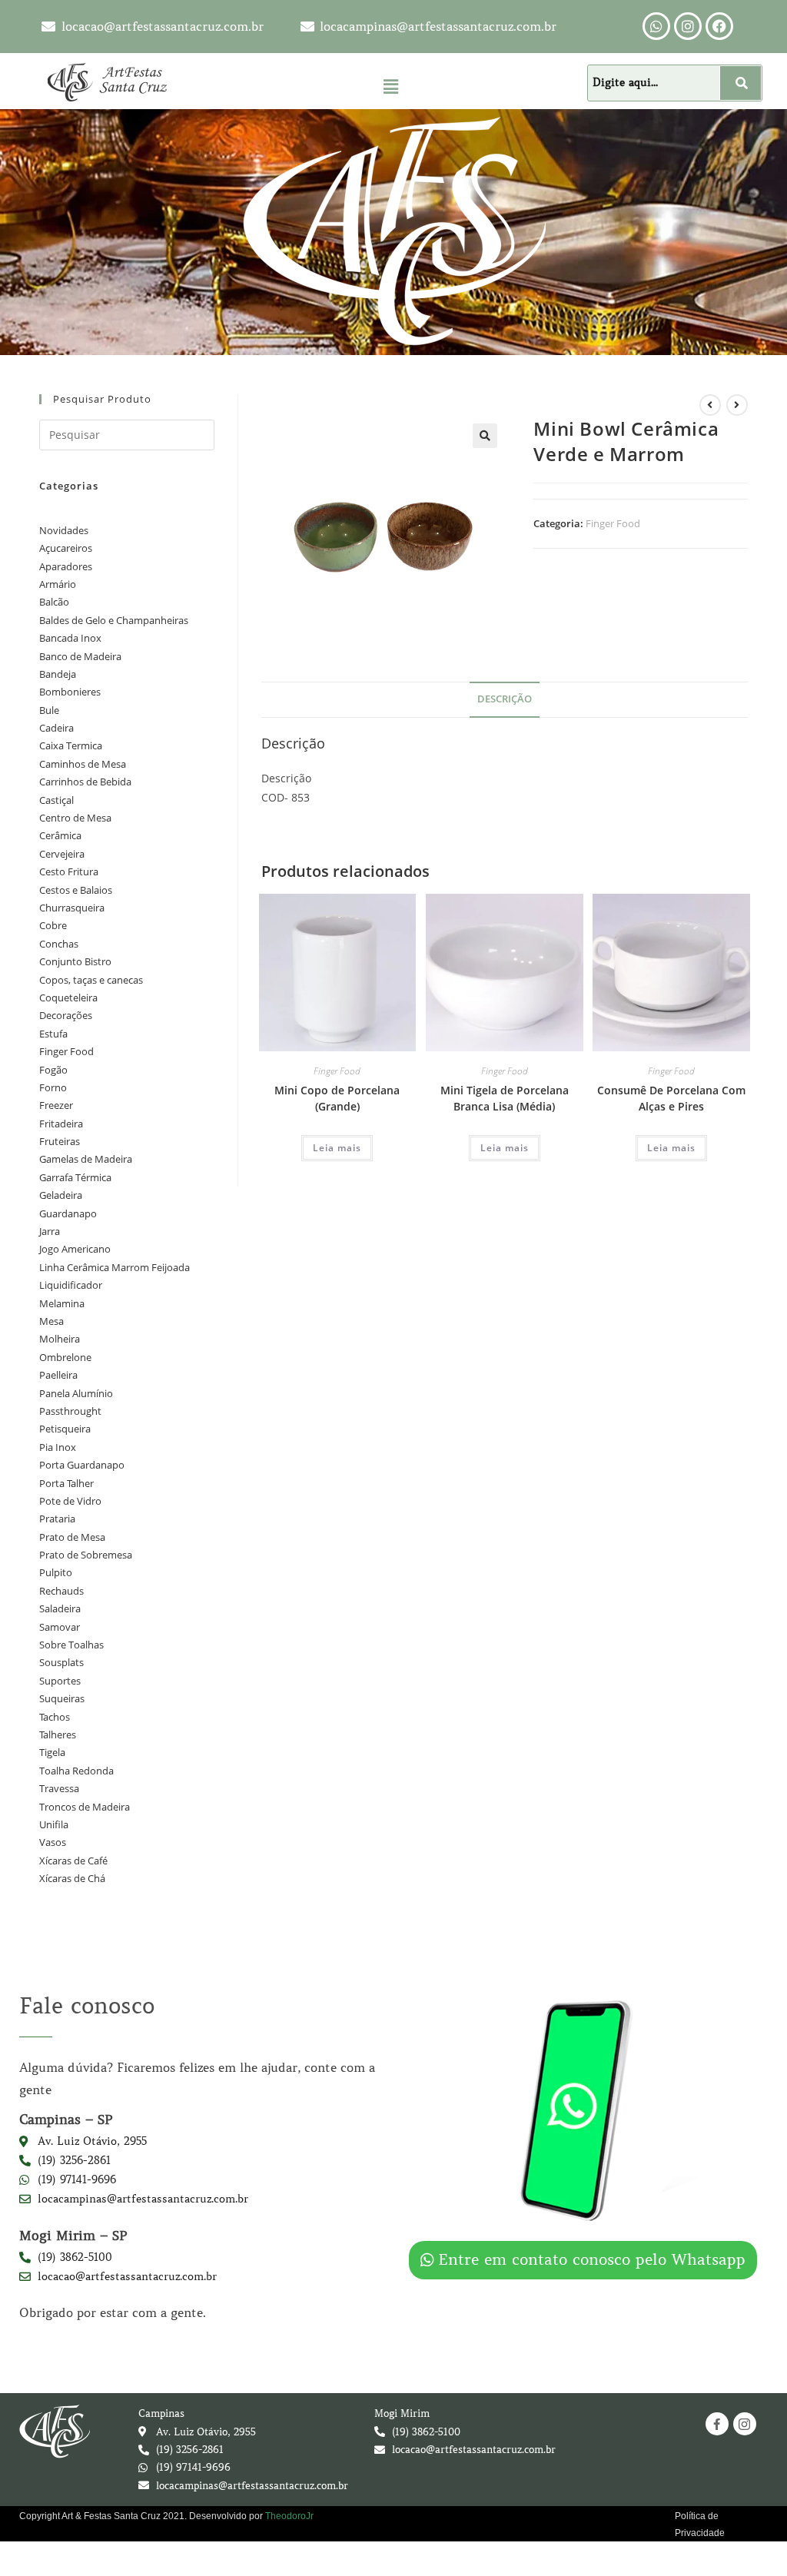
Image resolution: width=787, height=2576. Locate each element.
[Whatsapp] (656, 26)
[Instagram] (688, 26)
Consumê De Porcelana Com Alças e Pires (671, 1098)
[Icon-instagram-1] (745, 2424)
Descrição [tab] (505, 699)
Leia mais (337, 1148)
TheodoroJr (289, 2516)
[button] (390, 86)
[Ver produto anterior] (710, 405)
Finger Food (613, 523)
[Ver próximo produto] (737, 405)
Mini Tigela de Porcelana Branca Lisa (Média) (505, 1098)
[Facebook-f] (717, 2424)
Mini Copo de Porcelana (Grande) (337, 1098)
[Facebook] (719, 26)
